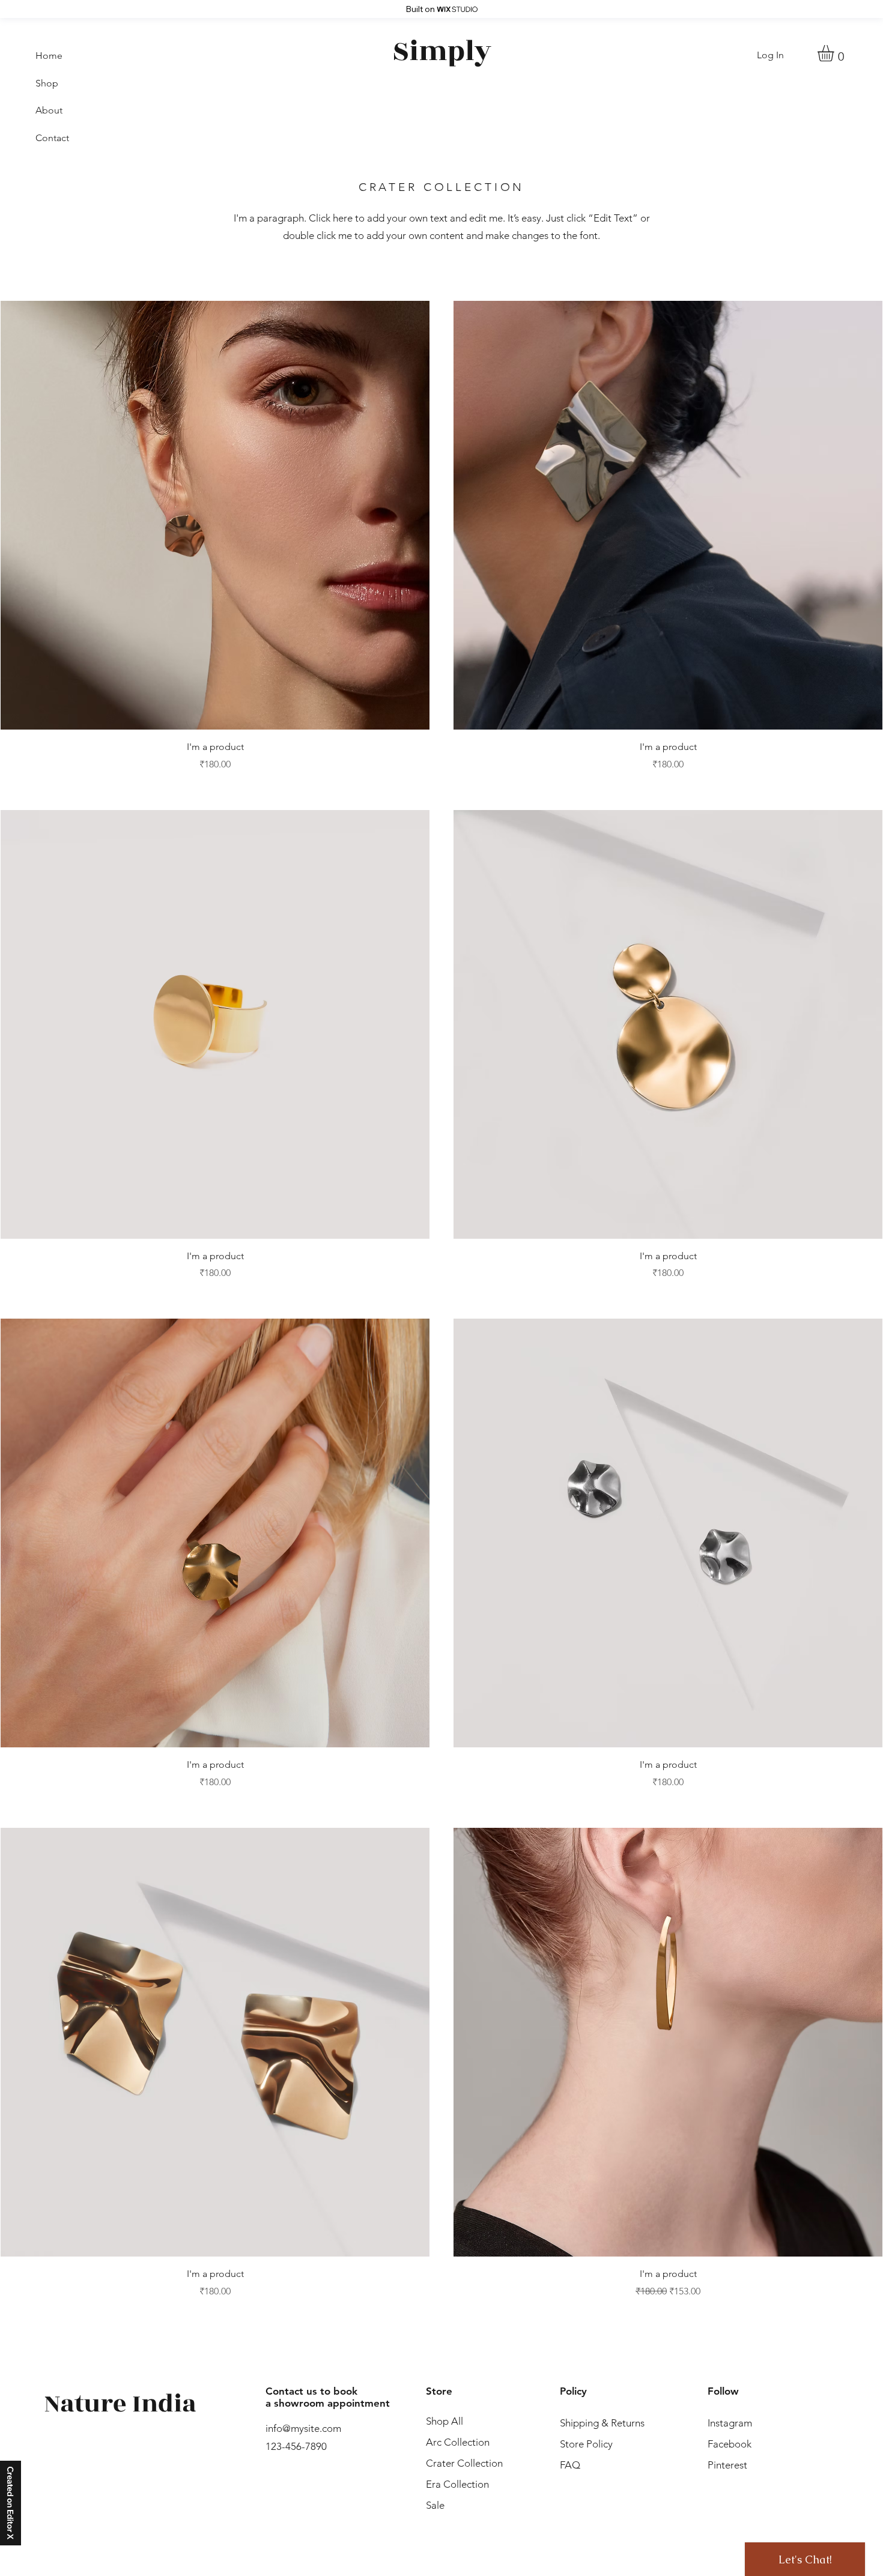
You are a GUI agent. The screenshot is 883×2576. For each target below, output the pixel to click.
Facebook (730, 2444)
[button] (835, 53)
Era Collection (457, 2484)
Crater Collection (464, 2463)
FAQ (570, 2465)
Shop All (445, 2421)
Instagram (730, 2423)
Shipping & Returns (602, 2423)
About (49, 110)
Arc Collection (458, 2442)
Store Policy (590, 2444)
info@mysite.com (303, 2428)
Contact (52, 138)
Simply (442, 51)
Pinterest (727, 2465)
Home (49, 56)
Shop (47, 83)
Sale (435, 2505)
